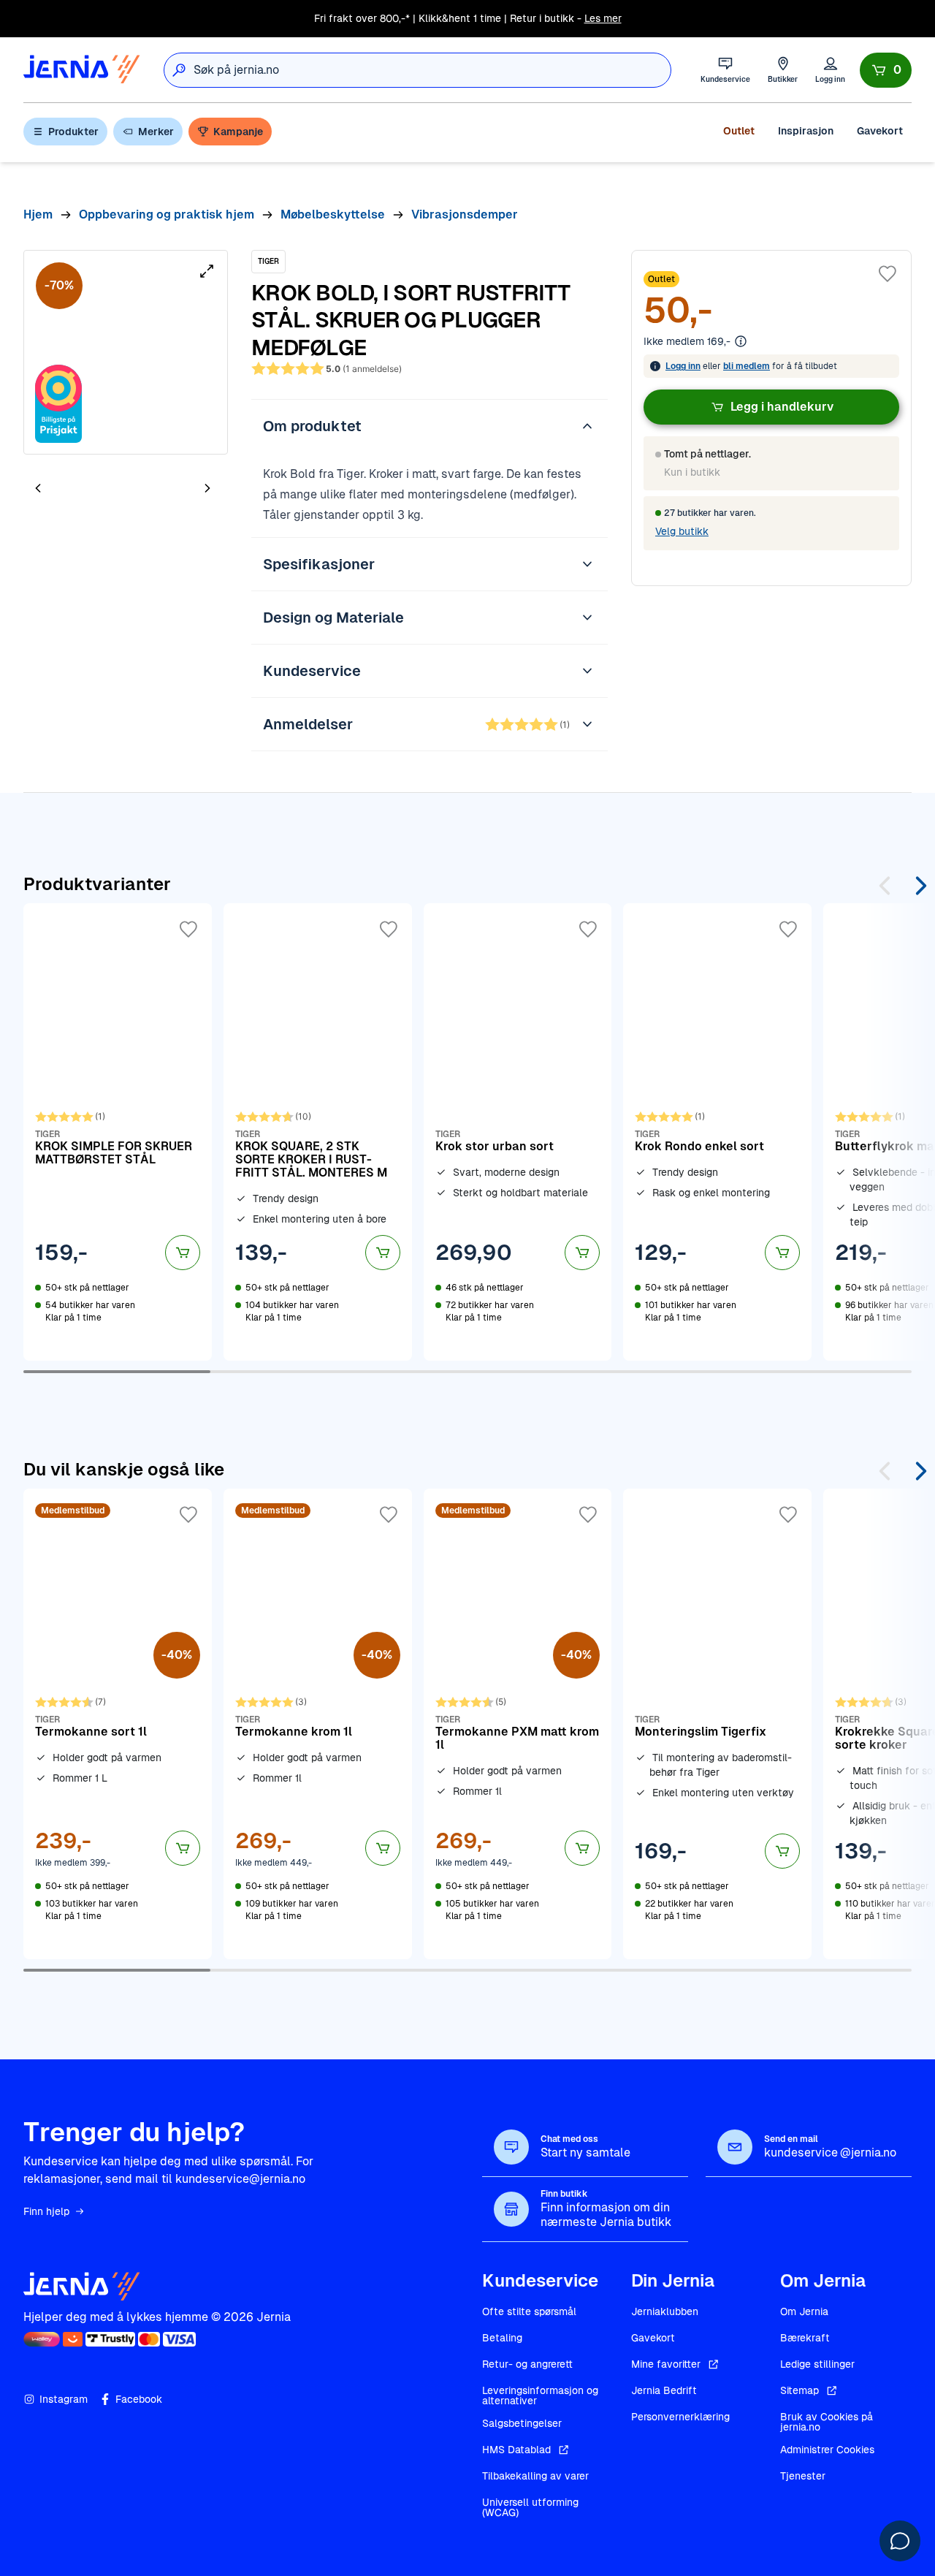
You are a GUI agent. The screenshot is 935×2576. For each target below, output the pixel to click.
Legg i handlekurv (782, 407)
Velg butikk (682, 531)
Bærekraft (805, 2338)
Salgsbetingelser (522, 2423)
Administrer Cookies (827, 2450)
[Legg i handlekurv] (183, 1253)
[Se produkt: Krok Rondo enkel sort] (717, 1132)
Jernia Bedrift (664, 2390)
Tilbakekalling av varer (535, 2476)
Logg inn (683, 366)
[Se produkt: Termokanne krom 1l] (318, 1724)
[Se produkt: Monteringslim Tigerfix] (717, 1724)
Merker (156, 132)
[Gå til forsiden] (82, 70)
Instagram (64, 2399)
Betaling (502, 2338)
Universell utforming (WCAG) (530, 2507)
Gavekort (880, 131)
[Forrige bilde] (38, 488)
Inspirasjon (806, 131)
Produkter (73, 132)
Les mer (603, 18)
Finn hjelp (46, 2211)
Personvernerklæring (680, 2417)
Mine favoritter (666, 2364)
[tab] (82, 490)
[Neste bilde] (207, 488)
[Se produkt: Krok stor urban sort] (518, 1132)
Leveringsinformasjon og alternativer (540, 2395)
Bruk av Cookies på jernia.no (827, 2422)
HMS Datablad (516, 2450)
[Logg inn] (830, 70)
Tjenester (803, 2476)
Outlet (739, 131)
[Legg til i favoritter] (888, 274)
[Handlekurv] (886, 70)
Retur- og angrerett (527, 2364)
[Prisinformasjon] (741, 341)
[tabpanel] (126, 352)
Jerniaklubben (665, 2311)
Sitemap (799, 2390)
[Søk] (179, 70)
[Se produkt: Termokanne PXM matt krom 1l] (518, 1724)
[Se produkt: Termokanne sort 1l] (118, 1724)
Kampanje (238, 132)
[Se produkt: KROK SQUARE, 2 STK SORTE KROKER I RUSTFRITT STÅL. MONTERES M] (318, 1132)
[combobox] (432, 70)
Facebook (139, 2399)
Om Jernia (804, 2311)
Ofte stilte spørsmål (529, 2311)
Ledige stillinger (817, 2364)
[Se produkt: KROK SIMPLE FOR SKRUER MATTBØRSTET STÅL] (118, 1132)
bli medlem (747, 366)
